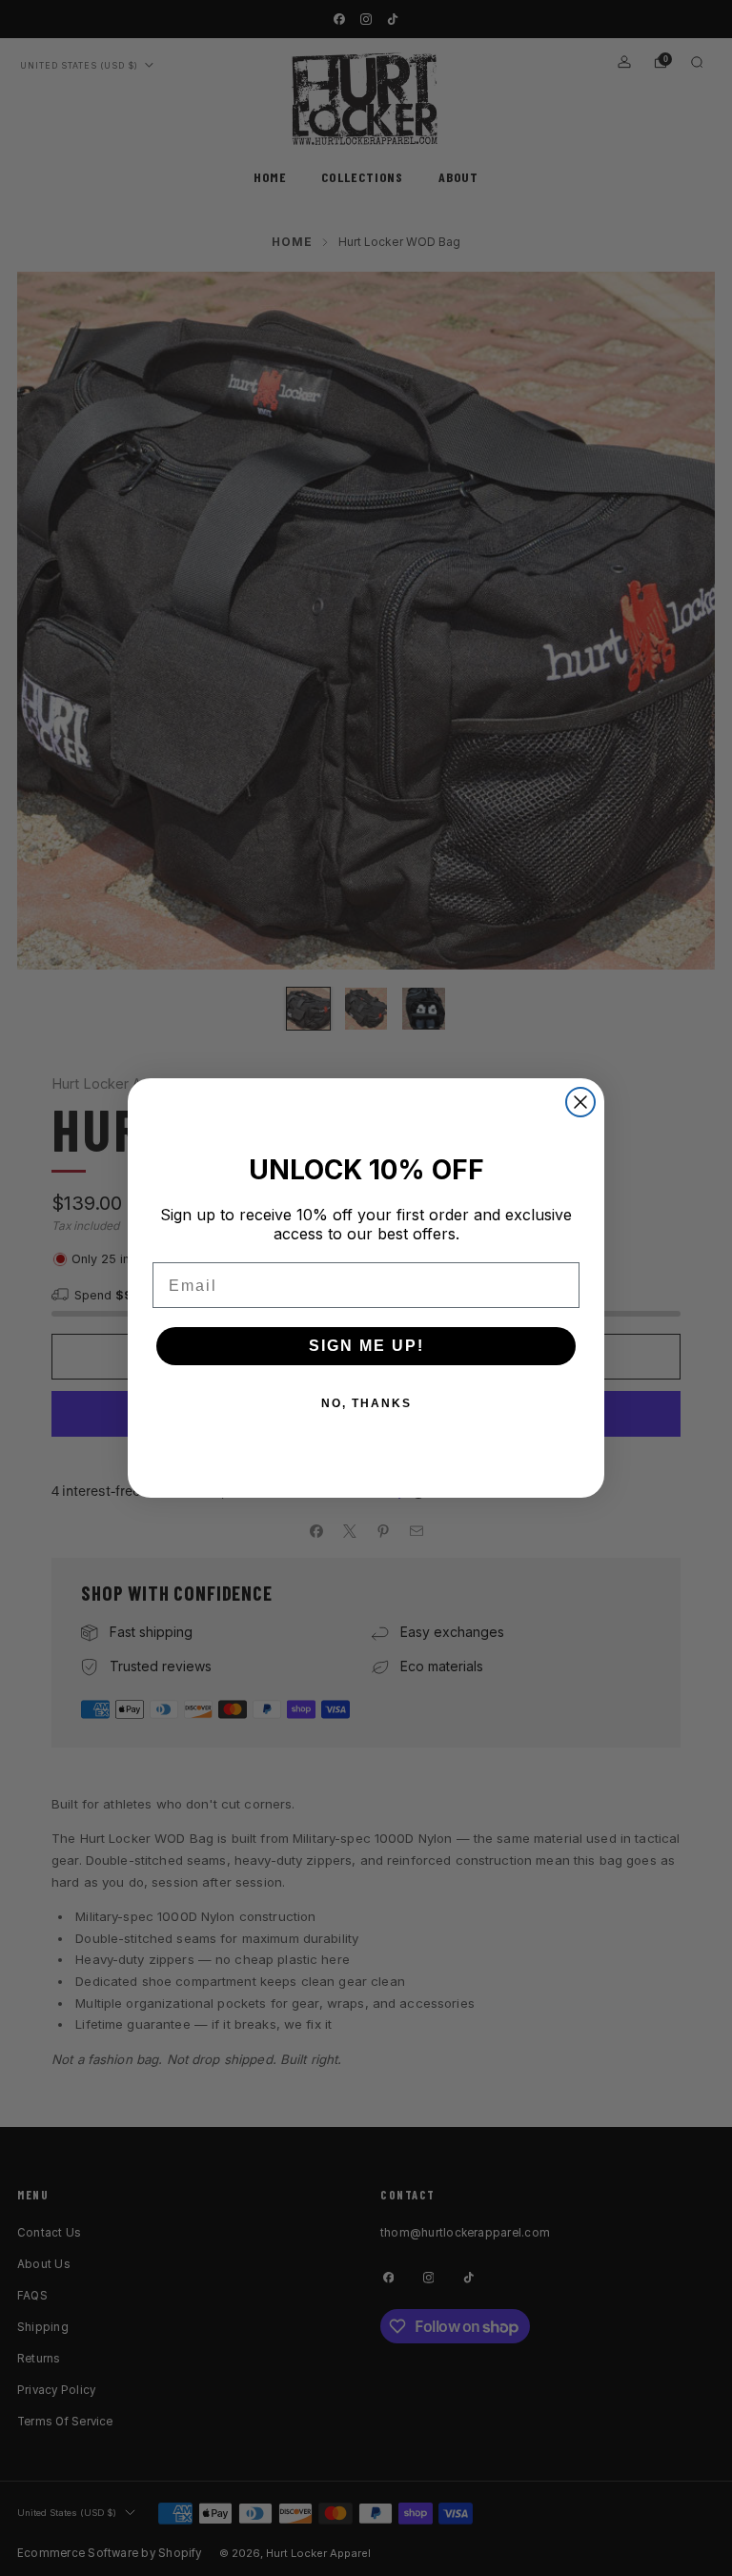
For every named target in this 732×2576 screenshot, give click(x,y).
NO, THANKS (366, 1403)
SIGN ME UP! (366, 1346)
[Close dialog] (580, 1102)
